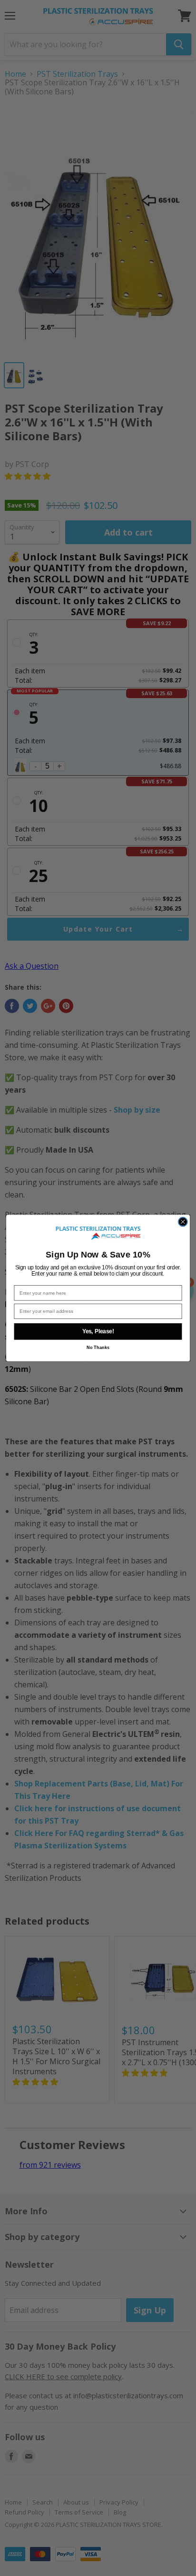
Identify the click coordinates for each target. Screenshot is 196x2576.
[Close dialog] (183, 1222)
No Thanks (98, 1348)
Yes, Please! (98, 1332)
